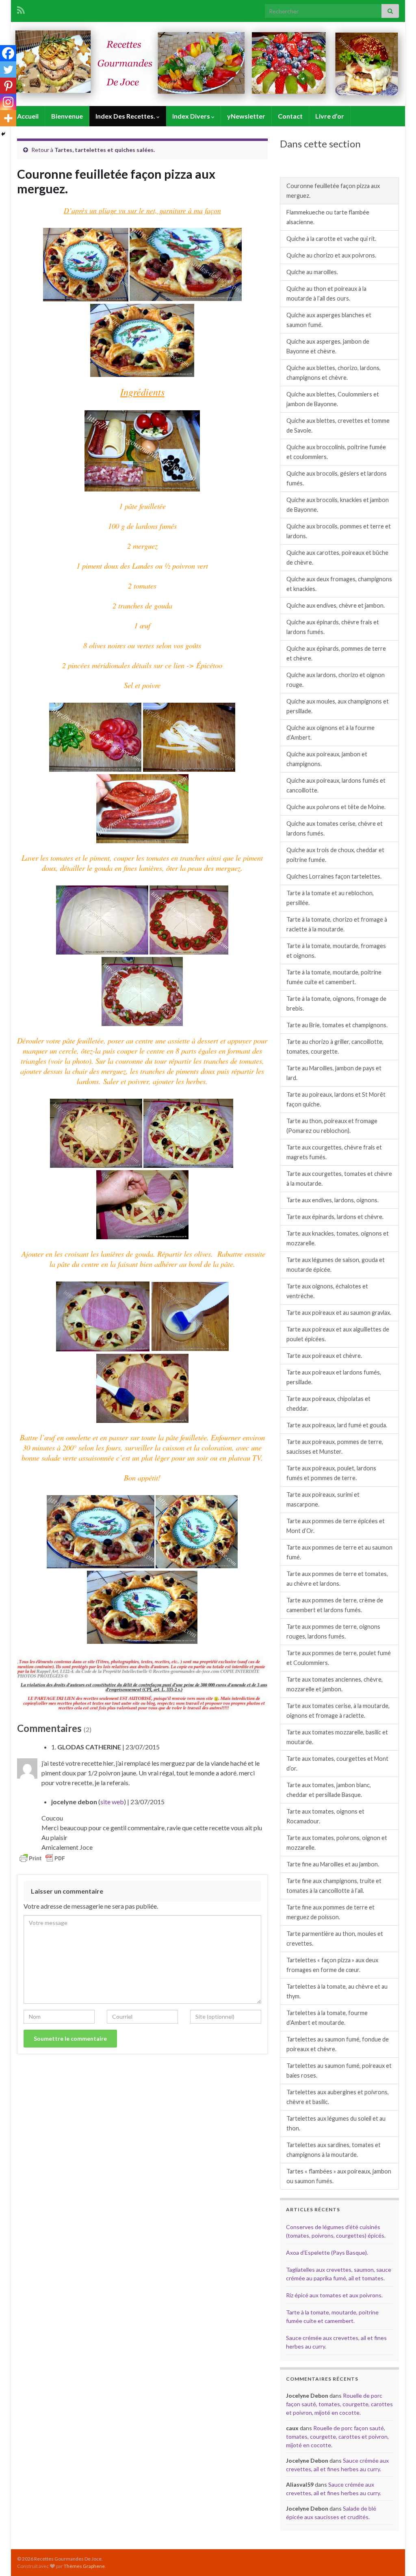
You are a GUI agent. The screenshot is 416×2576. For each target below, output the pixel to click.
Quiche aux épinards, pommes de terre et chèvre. (336, 653)
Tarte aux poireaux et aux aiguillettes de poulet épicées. (338, 1334)
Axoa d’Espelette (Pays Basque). (327, 2252)
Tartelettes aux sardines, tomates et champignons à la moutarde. (334, 2150)
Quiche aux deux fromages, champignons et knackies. (339, 584)
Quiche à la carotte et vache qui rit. (331, 239)
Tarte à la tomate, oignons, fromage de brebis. (336, 1003)
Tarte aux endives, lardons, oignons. (333, 1200)
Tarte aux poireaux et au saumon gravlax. (339, 1313)
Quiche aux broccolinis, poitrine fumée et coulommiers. (336, 452)
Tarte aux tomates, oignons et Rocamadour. (325, 1816)
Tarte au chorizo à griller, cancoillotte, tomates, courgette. (335, 1047)
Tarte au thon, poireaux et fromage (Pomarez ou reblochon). (332, 1126)
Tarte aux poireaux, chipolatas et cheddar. (328, 1404)
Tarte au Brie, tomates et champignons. (337, 1025)
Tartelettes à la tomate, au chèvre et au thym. (337, 1991)
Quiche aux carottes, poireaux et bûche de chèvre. (337, 557)
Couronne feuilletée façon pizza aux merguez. (333, 191)
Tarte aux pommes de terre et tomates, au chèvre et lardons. (337, 1579)
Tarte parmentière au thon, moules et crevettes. (335, 1938)
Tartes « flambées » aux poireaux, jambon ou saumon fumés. (339, 2176)
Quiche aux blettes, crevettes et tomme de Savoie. (338, 425)
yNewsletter (246, 116)
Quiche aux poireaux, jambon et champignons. (327, 759)
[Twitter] (8, 69)
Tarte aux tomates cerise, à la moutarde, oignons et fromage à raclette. (338, 1711)
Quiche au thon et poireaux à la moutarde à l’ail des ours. (326, 293)
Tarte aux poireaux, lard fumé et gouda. (337, 1425)
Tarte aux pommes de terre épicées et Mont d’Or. (336, 1526)
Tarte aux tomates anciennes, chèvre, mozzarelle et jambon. (335, 1684)
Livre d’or (330, 116)
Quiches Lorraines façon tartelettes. (334, 876)
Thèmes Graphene (84, 2566)
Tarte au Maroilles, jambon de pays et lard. (334, 1073)
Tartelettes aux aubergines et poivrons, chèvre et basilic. (338, 2097)
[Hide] (3, 134)
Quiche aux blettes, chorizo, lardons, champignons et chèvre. (334, 373)
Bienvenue (67, 116)
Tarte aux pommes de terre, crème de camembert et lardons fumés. (335, 1605)
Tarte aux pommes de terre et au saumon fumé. (339, 1552)
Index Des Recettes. (126, 116)
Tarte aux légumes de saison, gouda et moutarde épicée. (336, 1265)
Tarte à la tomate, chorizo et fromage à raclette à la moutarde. (337, 924)
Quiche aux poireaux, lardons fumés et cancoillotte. (336, 785)
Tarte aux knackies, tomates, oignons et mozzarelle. (338, 1238)
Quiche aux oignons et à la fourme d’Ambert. (330, 733)
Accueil (28, 116)
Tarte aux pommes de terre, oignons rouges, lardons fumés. (333, 1631)
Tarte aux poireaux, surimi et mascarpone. (323, 1499)
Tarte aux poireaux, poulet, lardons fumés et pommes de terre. (331, 1473)
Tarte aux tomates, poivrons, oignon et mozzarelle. (337, 1843)
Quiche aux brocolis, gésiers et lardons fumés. (337, 478)
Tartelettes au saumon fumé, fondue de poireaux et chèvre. (338, 2044)
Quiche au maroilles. (312, 272)
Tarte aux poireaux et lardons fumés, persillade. (334, 1377)
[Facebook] (8, 53)
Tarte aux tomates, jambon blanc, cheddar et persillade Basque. (329, 1790)
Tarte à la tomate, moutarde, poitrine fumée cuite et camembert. (334, 977)
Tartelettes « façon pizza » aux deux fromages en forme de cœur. (332, 1965)
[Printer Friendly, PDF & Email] (42, 1857)
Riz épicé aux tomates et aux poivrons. (334, 2295)
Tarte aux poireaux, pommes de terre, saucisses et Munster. (335, 1447)
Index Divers (192, 116)
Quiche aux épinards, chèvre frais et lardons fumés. (333, 627)
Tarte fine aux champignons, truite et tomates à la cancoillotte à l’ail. (334, 1886)
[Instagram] (8, 102)
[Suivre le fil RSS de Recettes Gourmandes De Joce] (21, 9)
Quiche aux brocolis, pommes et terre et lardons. (339, 531)
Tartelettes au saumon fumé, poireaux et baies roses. (339, 2071)
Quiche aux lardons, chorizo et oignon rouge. (336, 680)
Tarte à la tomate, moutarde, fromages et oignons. (336, 951)
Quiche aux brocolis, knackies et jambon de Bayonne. (338, 505)
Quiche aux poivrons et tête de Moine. (336, 807)
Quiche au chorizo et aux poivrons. (331, 255)
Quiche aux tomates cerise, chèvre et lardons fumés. (335, 828)
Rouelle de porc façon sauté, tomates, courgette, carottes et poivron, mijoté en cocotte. (339, 2404)
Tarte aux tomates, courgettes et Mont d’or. (337, 1763)
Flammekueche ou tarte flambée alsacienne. (328, 217)
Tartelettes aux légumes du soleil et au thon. (336, 2123)
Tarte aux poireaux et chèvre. (324, 1356)
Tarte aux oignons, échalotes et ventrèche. (327, 1291)
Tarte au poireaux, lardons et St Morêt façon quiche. (336, 1099)
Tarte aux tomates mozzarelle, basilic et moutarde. (337, 1737)
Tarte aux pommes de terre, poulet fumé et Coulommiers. (339, 1658)
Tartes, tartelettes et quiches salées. (105, 150)
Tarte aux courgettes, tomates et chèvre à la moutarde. (339, 1179)
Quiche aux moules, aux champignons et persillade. (338, 706)
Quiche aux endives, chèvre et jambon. (336, 605)
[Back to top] (398, 2558)
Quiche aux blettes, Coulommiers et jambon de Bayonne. (333, 399)
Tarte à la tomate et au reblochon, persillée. (330, 898)
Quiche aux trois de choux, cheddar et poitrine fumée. (335, 855)
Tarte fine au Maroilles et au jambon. (333, 1864)
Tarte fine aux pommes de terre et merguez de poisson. (330, 1912)
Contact (290, 116)
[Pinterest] (8, 86)
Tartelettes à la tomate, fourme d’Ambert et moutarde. (327, 2018)
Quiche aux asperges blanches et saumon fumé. (329, 320)
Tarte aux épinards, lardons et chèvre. (335, 1217)
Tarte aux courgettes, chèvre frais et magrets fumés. (334, 1152)
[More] (8, 118)
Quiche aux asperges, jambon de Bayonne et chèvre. (328, 346)
